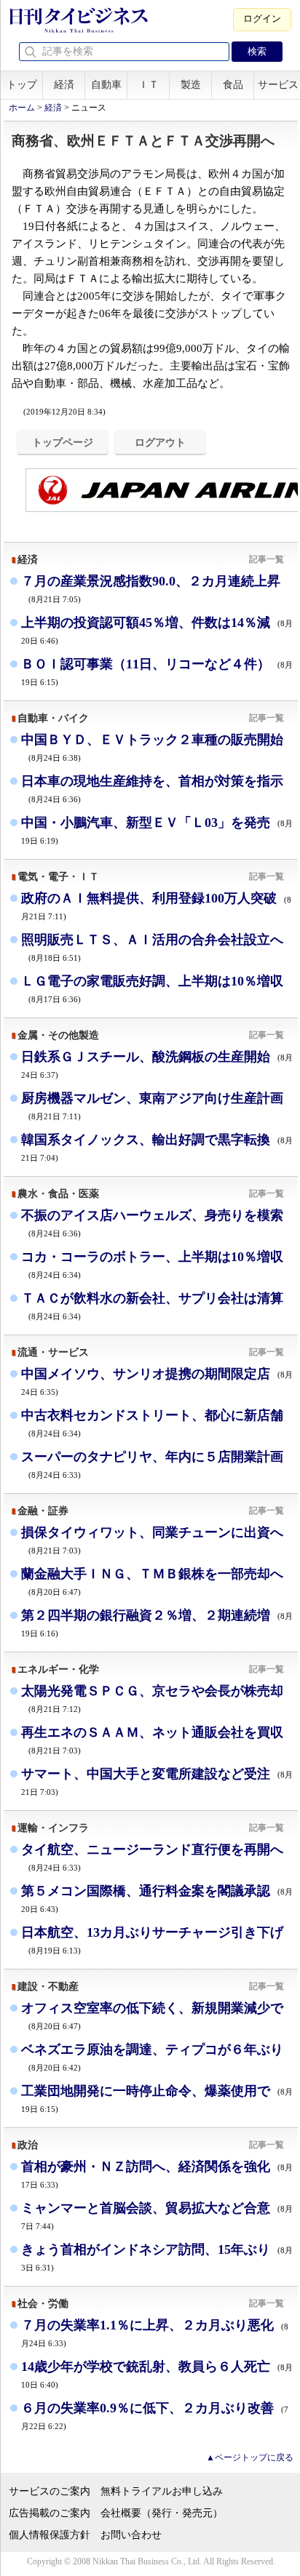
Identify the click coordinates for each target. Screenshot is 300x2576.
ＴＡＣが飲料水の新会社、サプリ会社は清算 (152, 1306)
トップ (22, 85)
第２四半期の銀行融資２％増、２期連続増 (157, 1623)
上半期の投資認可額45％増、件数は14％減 (157, 630)
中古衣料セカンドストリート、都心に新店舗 (152, 1423)
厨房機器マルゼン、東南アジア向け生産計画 (152, 1106)
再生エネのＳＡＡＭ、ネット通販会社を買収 (152, 1740)
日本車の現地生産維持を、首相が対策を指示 (152, 789)
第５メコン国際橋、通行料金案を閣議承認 (157, 1899)
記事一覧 (267, 559)
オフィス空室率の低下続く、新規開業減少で (152, 2016)
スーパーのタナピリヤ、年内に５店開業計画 (152, 1464)
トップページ (63, 442)
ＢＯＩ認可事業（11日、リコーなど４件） (157, 672)
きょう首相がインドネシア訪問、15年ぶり (157, 2257)
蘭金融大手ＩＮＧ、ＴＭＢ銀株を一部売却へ (152, 1581)
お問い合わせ (131, 2535)
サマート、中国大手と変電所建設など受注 (157, 1781)
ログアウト (160, 442)
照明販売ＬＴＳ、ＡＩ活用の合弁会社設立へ (152, 947)
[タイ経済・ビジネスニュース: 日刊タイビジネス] (78, 30)
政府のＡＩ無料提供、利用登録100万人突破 (156, 906)
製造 (191, 85)
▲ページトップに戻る (250, 2457)
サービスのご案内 (50, 2491)
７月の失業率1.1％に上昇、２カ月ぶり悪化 (155, 2333)
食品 (233, 85)
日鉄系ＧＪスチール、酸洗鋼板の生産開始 (157, 1064)
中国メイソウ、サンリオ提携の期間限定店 (157, 1381)
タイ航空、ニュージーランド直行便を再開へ (152, 1857)
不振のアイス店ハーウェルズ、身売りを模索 (152, 1223)
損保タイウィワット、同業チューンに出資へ (152, 1540)
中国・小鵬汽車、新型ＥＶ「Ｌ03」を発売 (157, 830)
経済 (64, 85)
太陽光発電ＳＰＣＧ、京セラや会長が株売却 (152, 1699)
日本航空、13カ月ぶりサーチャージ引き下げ (152, 1940)
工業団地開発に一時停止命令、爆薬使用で (157, 2099)
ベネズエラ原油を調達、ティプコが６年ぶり (152, 2057)
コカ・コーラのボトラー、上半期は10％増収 (152, 1264)
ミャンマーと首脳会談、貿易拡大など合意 (157, 2216)
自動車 (106, 85)
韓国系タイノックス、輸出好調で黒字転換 (157, 1147)
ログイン (262, 19)
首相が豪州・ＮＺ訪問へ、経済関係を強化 (157, 2174)
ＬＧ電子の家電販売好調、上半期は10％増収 (152, 989)
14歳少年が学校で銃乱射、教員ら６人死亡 (157, 2374)
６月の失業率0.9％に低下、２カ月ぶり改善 (155, 2416)
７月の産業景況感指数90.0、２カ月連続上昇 (151, 589)
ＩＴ (149, 85)
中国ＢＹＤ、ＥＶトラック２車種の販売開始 (152, 747)
